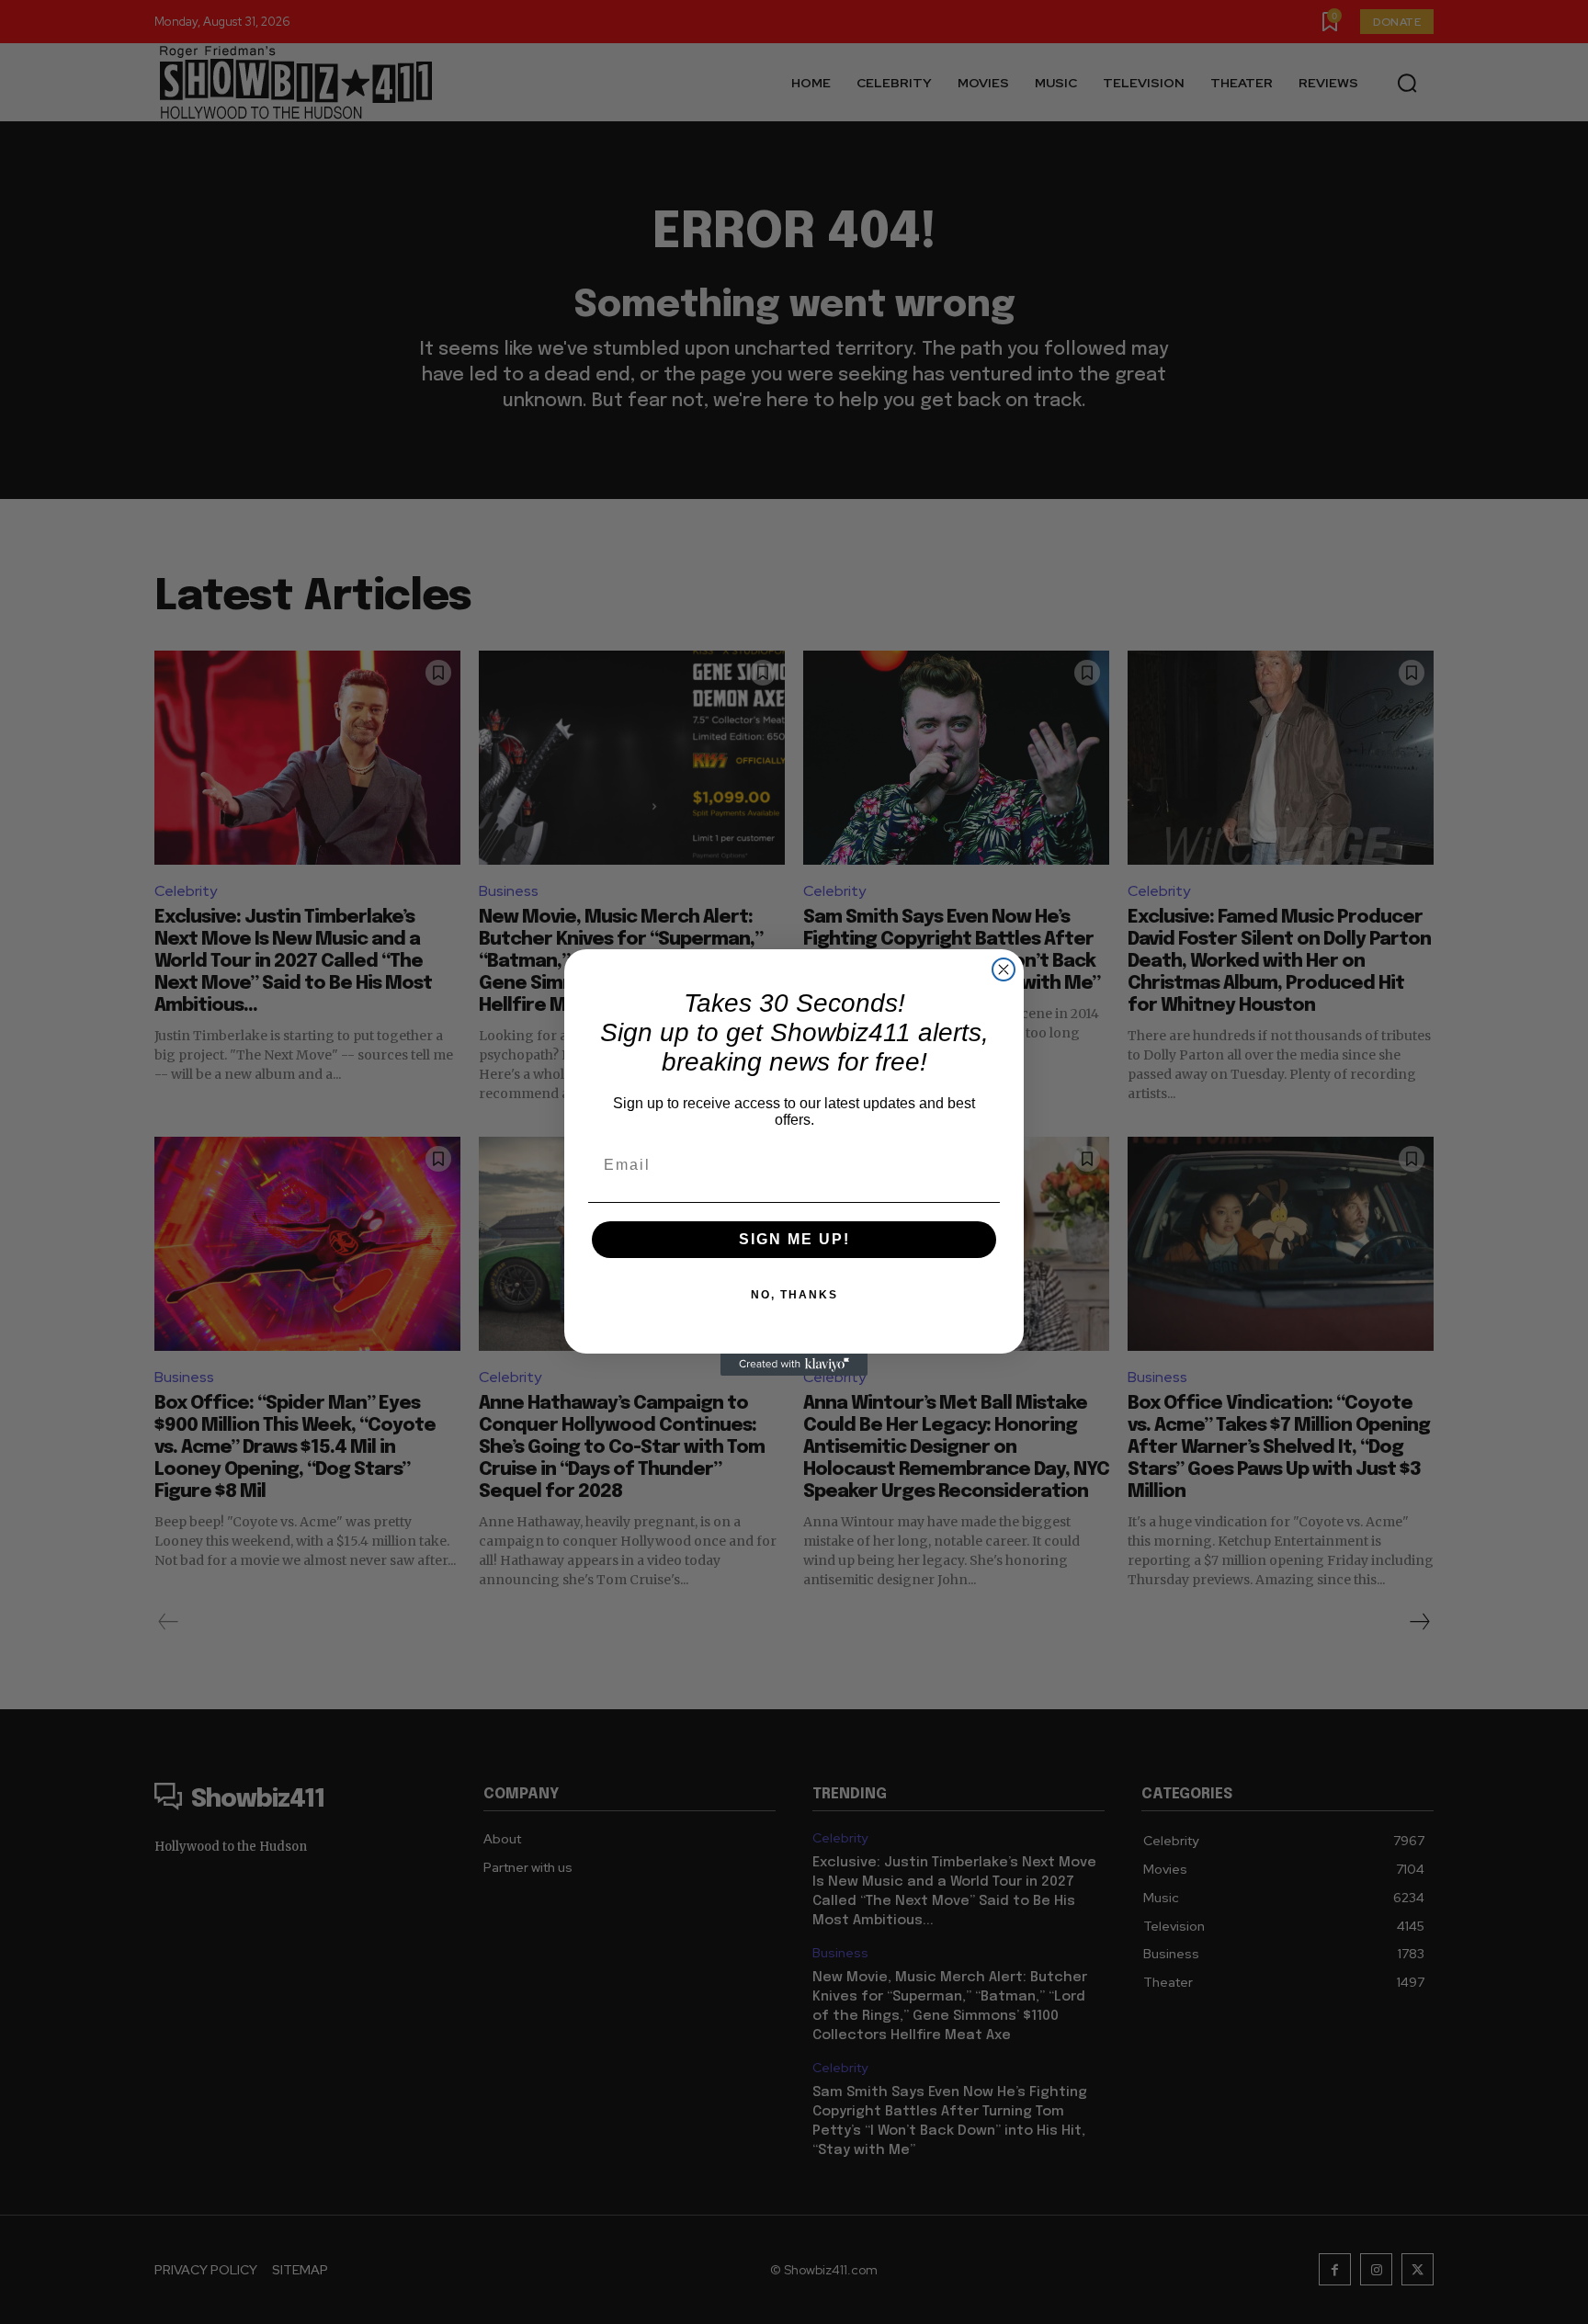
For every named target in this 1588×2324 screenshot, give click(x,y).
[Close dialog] (1004, 969)
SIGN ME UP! (794, 1239)
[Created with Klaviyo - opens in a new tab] (794, 1365)
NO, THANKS (794, 1295)
